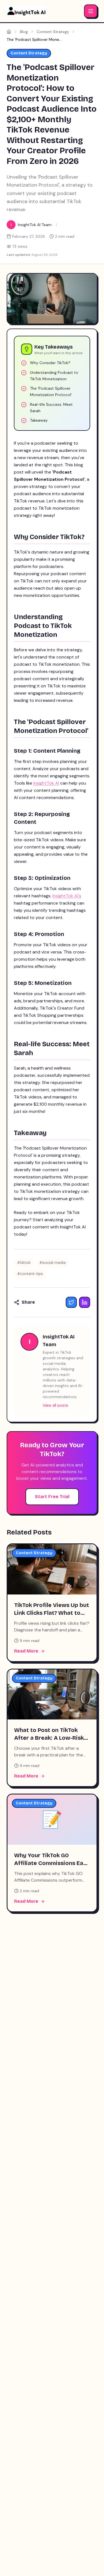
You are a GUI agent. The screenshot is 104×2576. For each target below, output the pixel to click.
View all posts (55, 1405)
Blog (24, 32)
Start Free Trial (52, 1497)
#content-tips (30, 1274)
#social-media (53, 1263)
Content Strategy (53, 32)
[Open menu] (91, 11)
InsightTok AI (46, 783)
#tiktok (24, 1263)
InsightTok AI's (67, 896)
